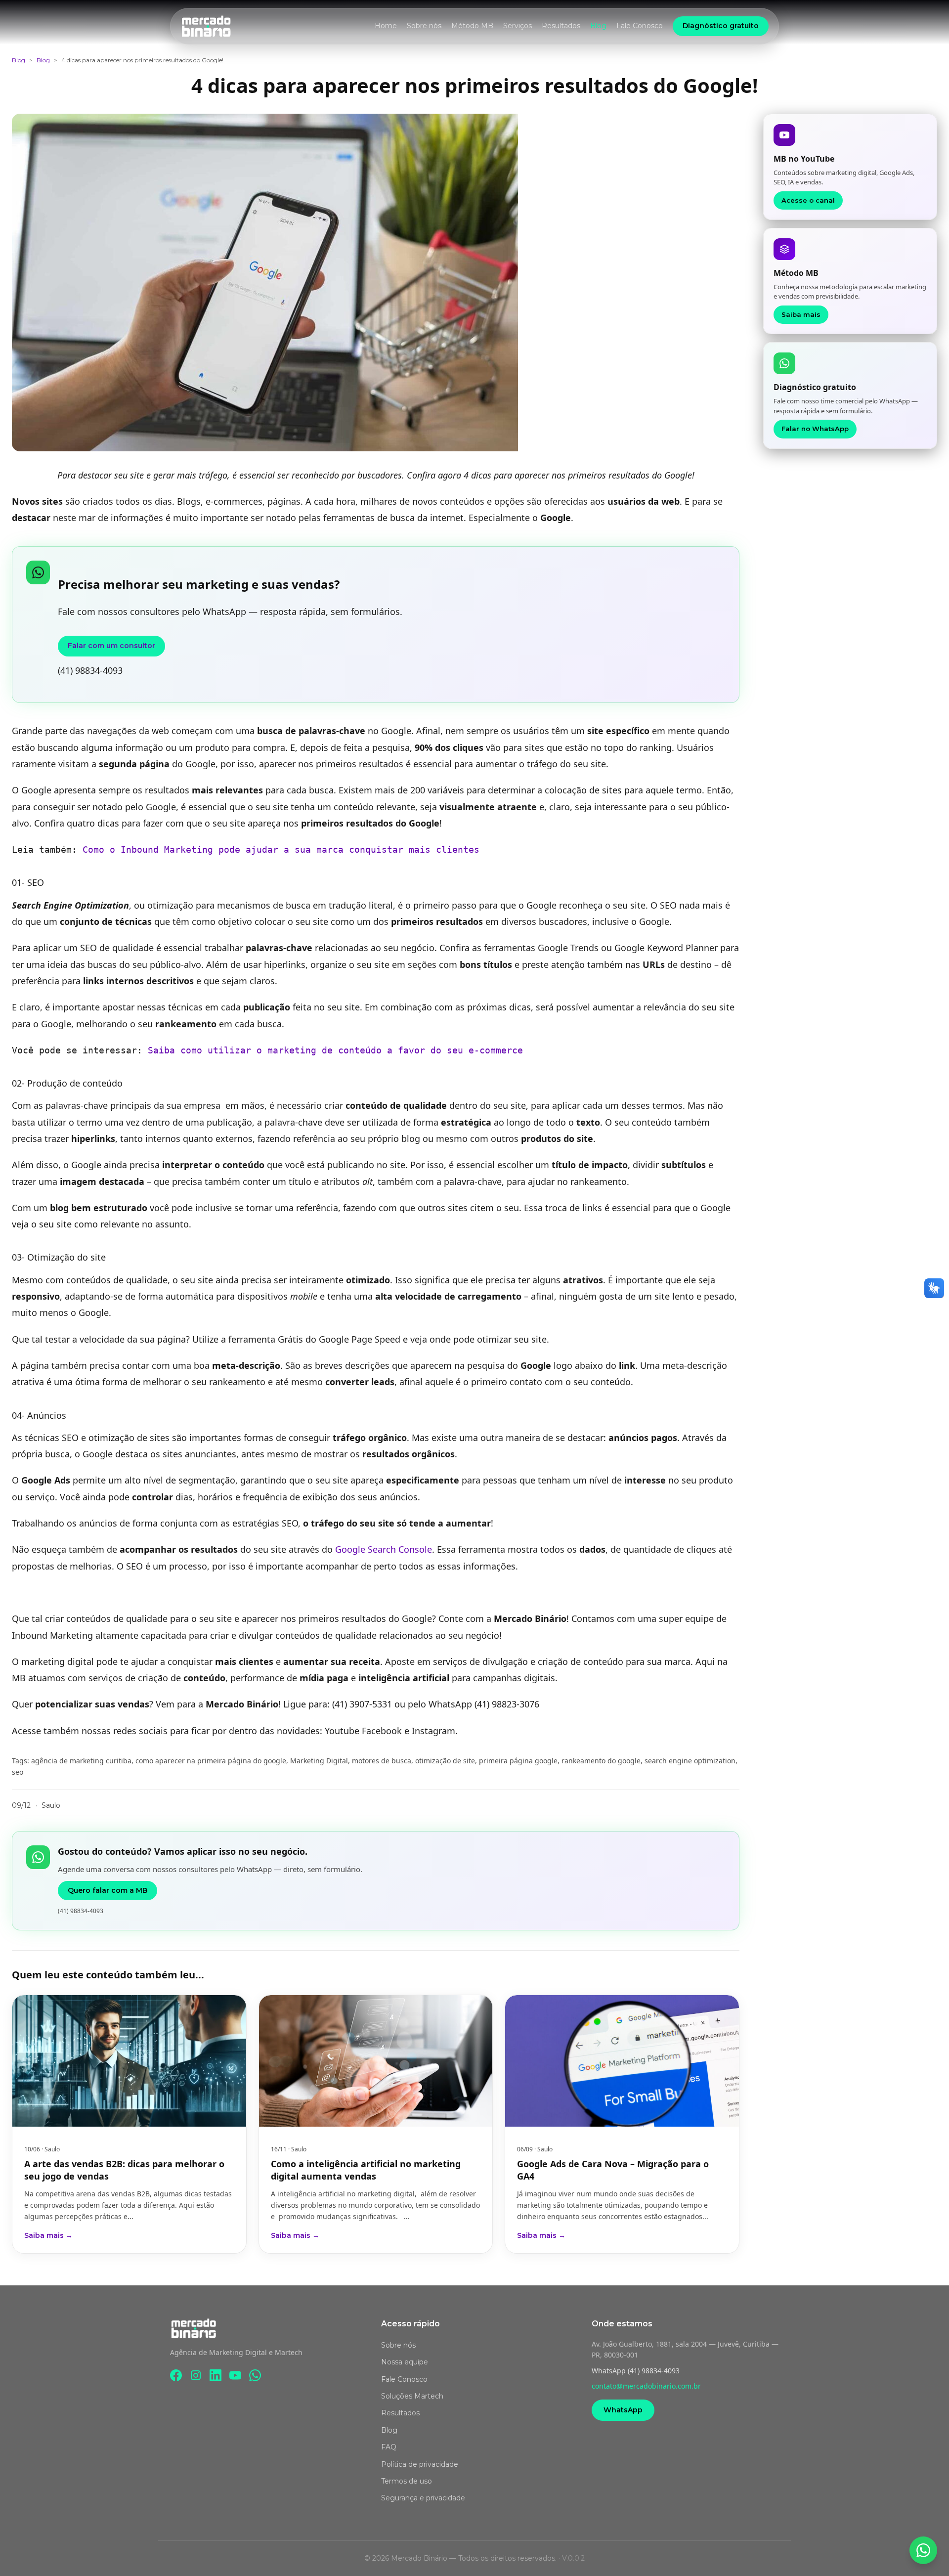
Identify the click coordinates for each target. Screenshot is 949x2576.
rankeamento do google (601, 1761)
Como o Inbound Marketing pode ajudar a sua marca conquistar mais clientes (281, 850)
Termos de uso (407, 2481)
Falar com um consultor (111, 646)
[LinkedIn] (216, 2375)
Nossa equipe (405, 2362)
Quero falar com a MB (108, 1890)
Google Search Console (382, 1549)
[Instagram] (196, 2375)
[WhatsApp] (255, 2375)
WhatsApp (623, 2410)
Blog (598, 26)
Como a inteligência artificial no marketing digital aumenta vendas (366, 2170)
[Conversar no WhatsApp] (923, 2550)
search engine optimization (690, 1761)
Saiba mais (801, 314)
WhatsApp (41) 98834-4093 (636, 2371)
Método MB (472, 26)
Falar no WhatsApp (815, 429)
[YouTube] (235, 2375)
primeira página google (518, 1761)
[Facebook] (176, 2375)
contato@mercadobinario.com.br (646, 2386)
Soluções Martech (412, 2396)
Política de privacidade (420, 2464)
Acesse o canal (808, 200)
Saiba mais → (48, 2235)
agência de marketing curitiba (81, 1761)
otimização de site (445, 1761)
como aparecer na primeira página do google (211, 1761)
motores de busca (382, 1761)
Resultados (561, 26)
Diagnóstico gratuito (721, 26)
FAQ (389, 2447)
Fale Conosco (640, 26)
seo (18, 1772)
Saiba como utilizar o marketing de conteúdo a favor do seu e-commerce (335, 1050)
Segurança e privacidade (423, 2498)
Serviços (518, 26)
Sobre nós (424, 26)
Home (386, 26)
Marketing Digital (319, 1761)
